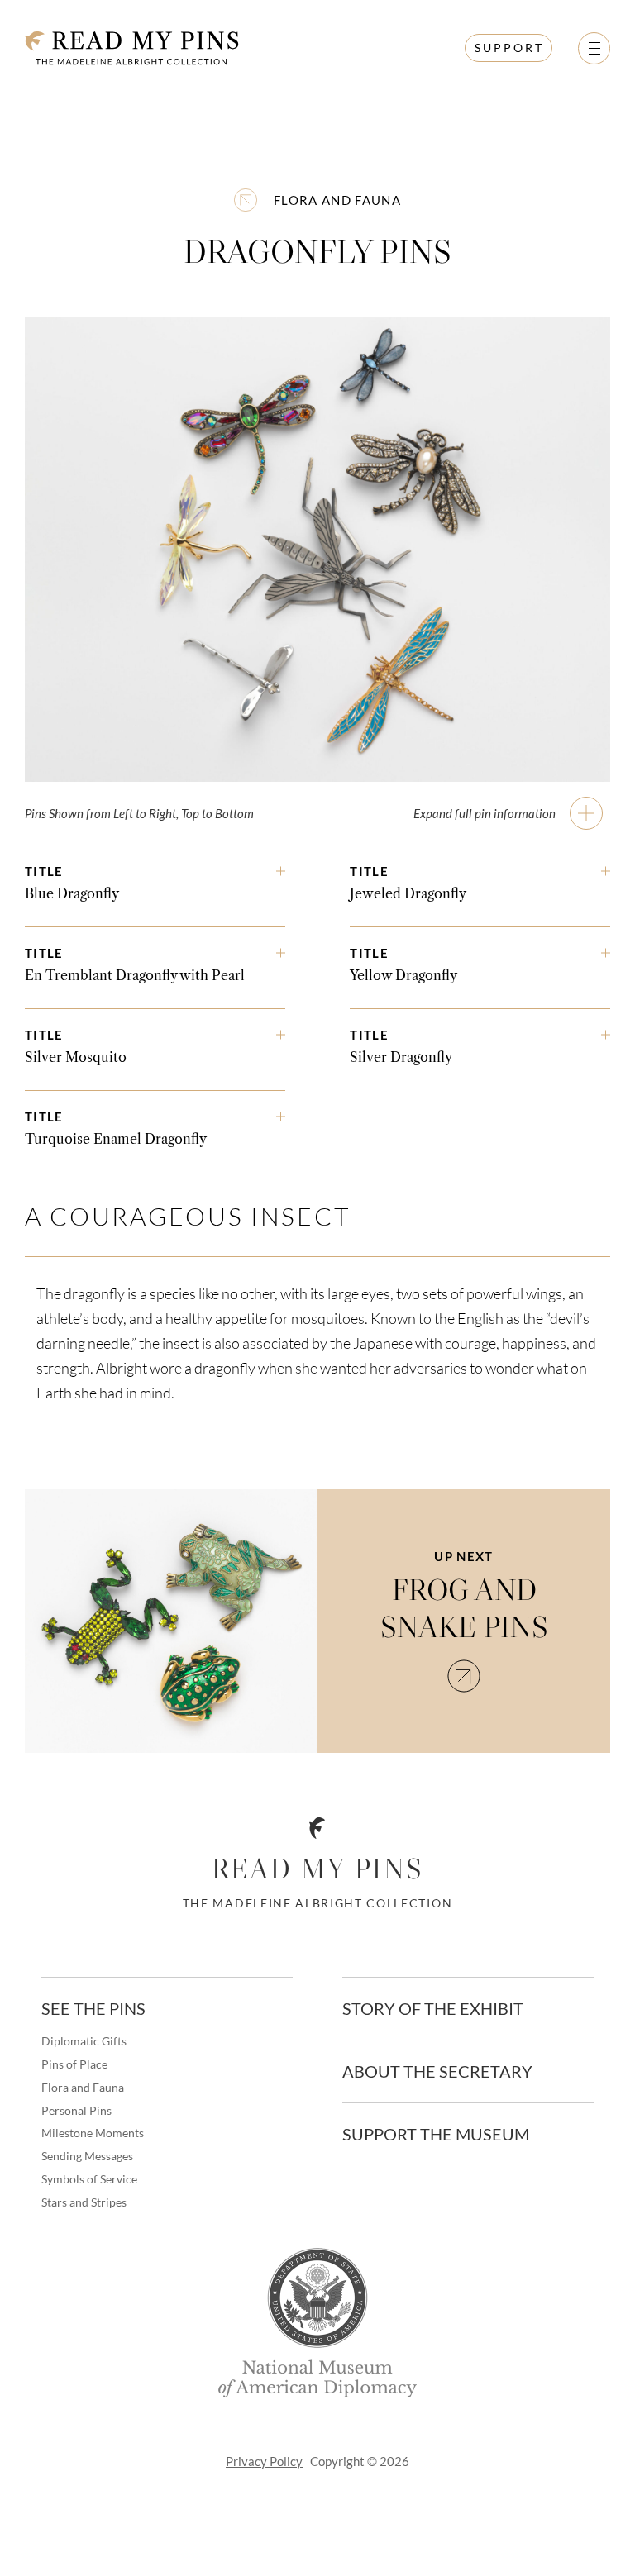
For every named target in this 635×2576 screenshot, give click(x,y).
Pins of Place (74, 2064)
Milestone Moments (93, 2133)
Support (509, 48)
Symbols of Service (89, 2179)
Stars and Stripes (84, 2202)
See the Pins (93, 2008)
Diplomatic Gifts (84, 2041)
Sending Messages (87, 2156)
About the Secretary (437, 2071)
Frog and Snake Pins (464, 1608)
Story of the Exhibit (433, 2008)
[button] (594, 48)
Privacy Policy (264, 2461)
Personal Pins (76, 2111)
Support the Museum (436, 2134)
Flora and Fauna (337, 200)
